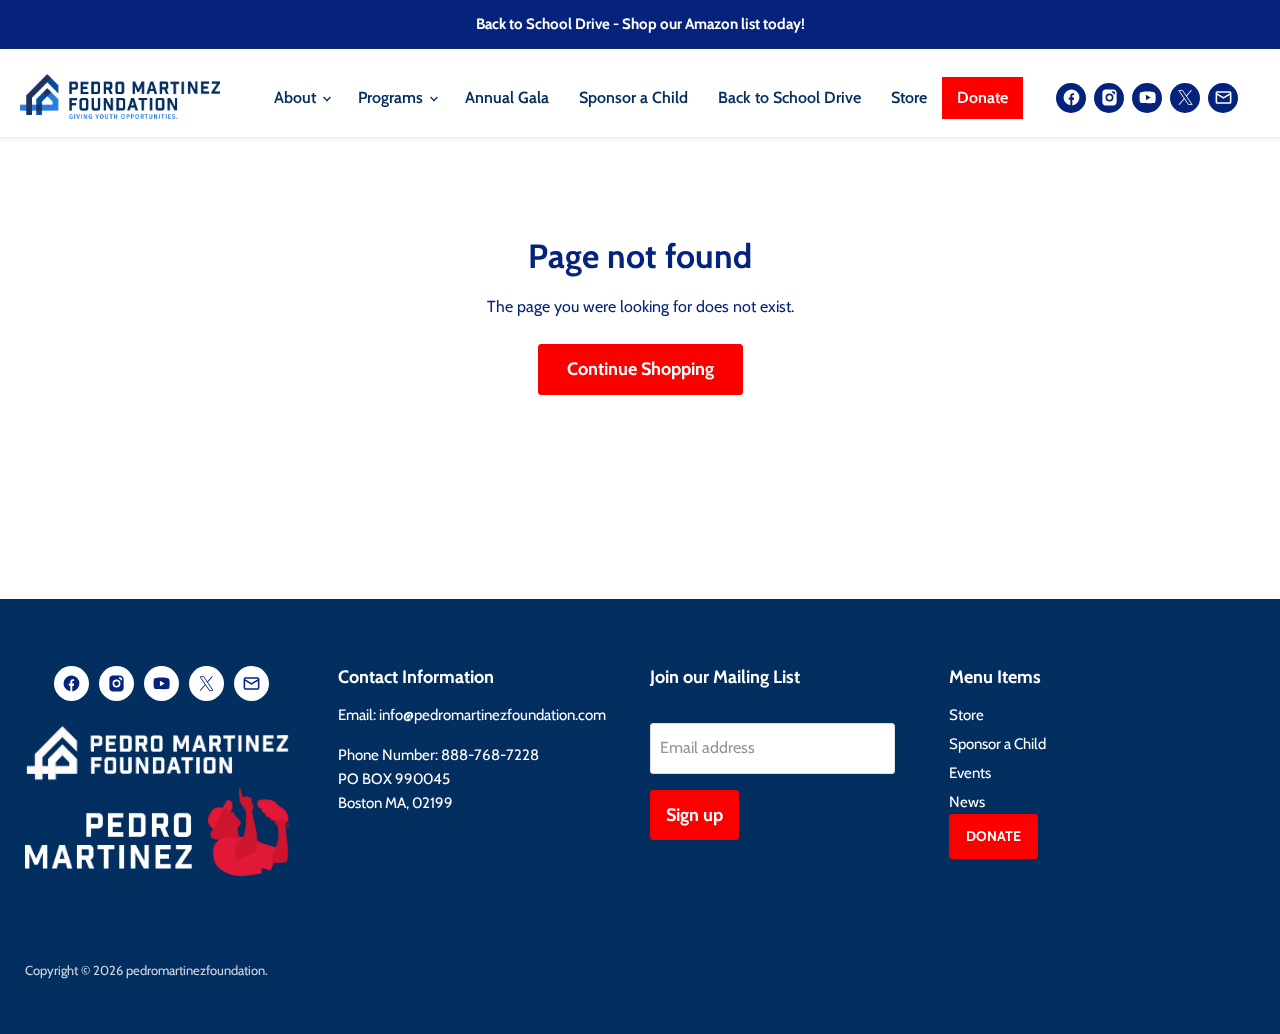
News (967, 802)
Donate (982, 97)
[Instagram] (1109, 98)
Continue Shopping (640, 369)
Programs (392, 97)
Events (970, 773)
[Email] (1223, 98)
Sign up (694, 815)
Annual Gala (507, 97)
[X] (1185, 98)
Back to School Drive (789, 97)
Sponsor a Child (633, 97)
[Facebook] (1071, 98)
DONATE (993, 836)
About (297, 97)
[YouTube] (1147, 98)
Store (909, 97)
